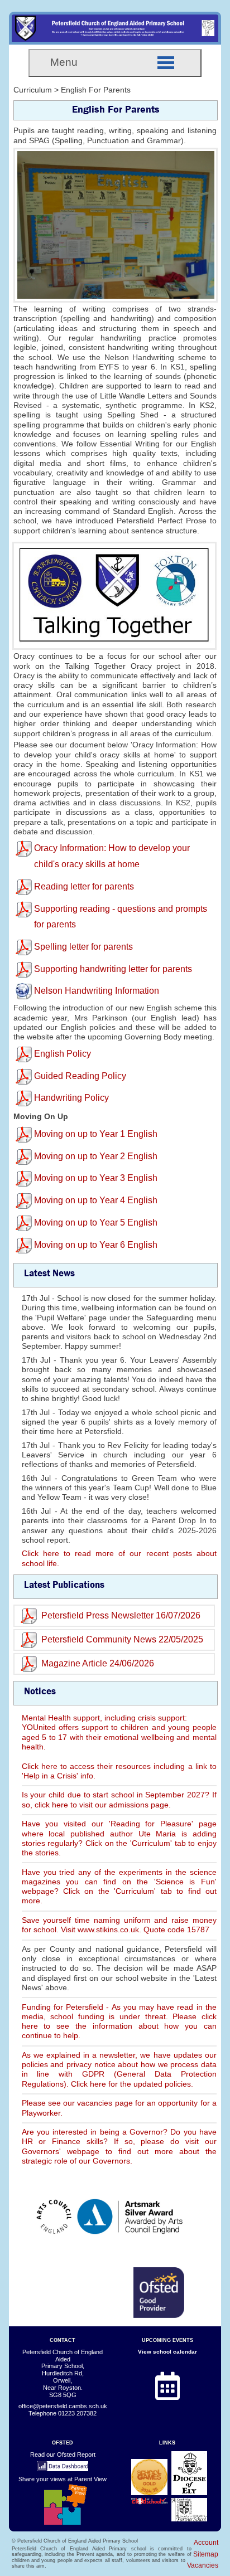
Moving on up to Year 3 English (96, 1178)
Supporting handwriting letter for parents (113, 969)
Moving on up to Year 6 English (96, 1245)
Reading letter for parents (84, 886)
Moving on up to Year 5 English (96, 1223)
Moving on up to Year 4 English (96, 1200)
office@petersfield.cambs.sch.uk (63, 2406)
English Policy (63, 1054)
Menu (64, 62)
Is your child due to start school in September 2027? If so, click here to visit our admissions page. (119, 1799)
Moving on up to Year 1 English (96, 1134)
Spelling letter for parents (83, 947)
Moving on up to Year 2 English (96, 1156)
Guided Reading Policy (80, 1076)
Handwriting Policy (71, 1098)
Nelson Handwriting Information (97, 991)
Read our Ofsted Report (63, 2455)
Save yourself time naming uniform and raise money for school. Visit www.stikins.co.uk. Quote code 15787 (119, 1925)
